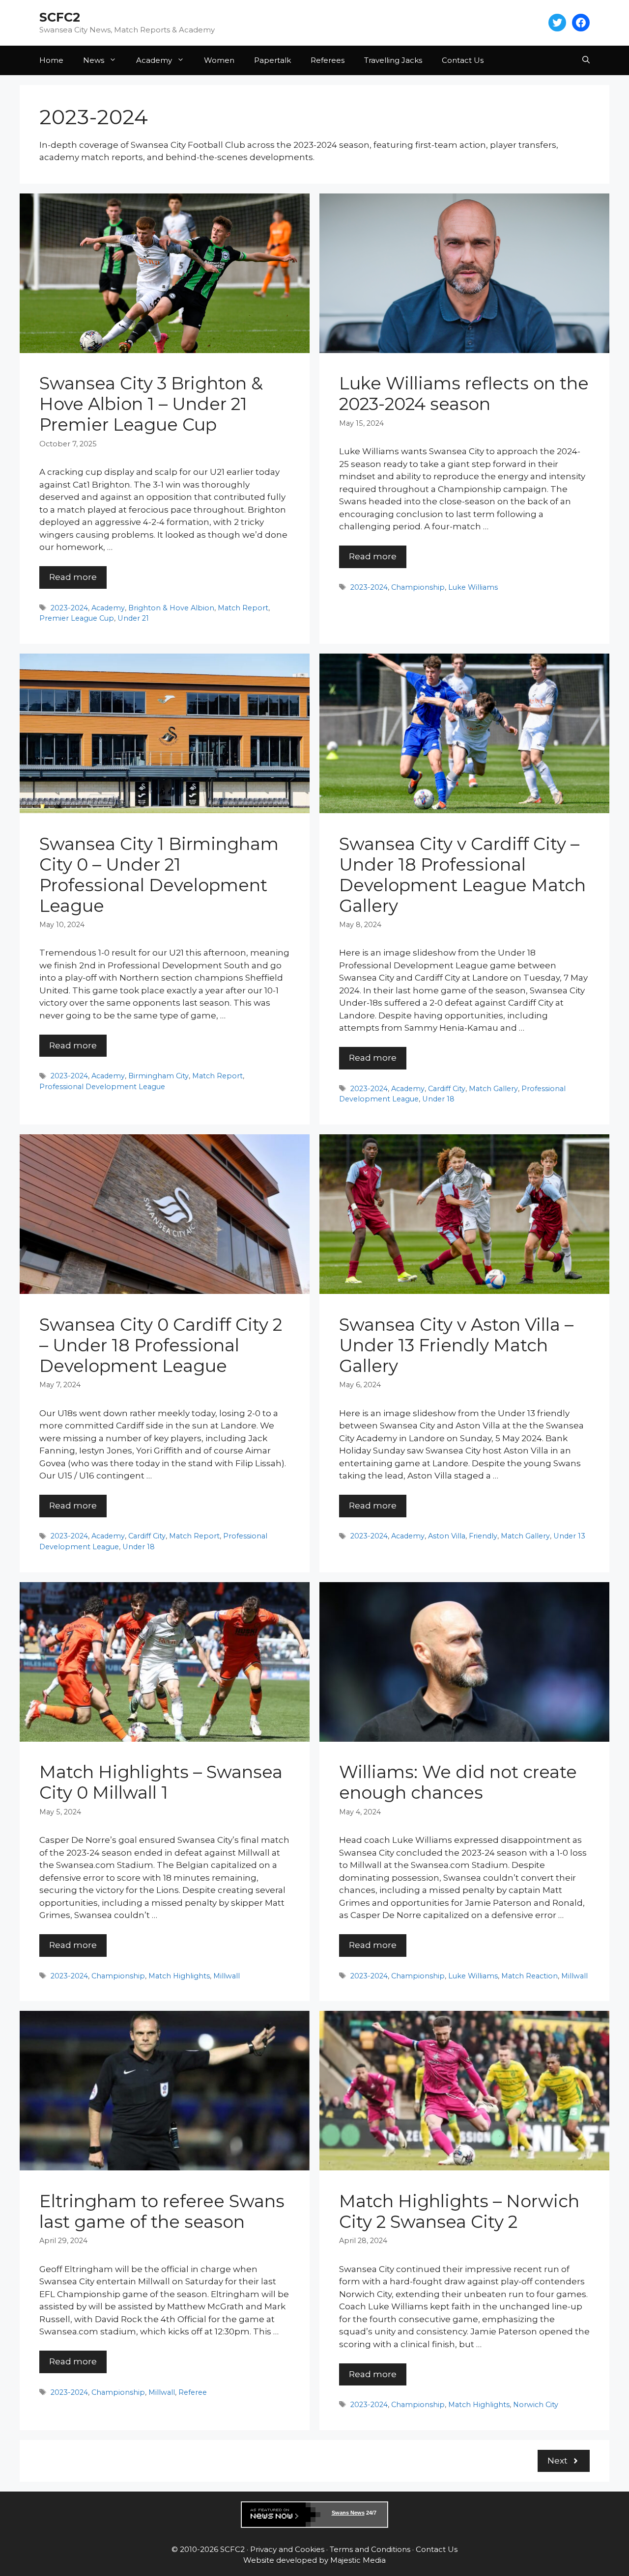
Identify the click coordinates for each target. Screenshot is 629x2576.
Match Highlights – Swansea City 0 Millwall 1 (161, 1782)
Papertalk (272, 60)
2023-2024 (69, 608)
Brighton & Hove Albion (171, 608)
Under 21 (133, 618)
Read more (73, 577)
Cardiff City (447, 1089)
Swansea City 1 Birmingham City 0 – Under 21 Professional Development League (159, 875)
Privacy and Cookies (287, 2549)
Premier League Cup (77, 618)
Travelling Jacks (393, 60)
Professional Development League (102, 1087)
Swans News (348, 2513)
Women (219, 60)
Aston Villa (447, 1536)
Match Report (243, 608)
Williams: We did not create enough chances (458, 1782)
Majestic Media (358, 2560)
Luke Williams (473, 587)
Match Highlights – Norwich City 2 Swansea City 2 (459, 2211)
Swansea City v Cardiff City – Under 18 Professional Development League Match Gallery (462, 875)
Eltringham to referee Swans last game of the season (162, 2211)
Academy (154, 60)
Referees (328, 60)
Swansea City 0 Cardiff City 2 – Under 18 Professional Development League (161, 1345)
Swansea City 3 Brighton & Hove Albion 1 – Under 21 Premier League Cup (151, 404)
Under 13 (569, 1536)
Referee (193, 2392)
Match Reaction (529, 1976)
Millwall (227, 1976)
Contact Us (463, 60)
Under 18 (438, 1099)
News (94, 60)
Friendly (483, 1536)
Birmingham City (158, 1076)
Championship (418, 587)
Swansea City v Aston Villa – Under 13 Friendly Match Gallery (456, 1345)
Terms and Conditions (370, 2549)
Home (51, 60)
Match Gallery (493, 1089)
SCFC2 (60, 17)
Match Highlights (179, 1976)
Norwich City (536, 2405)
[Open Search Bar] (586, 60)
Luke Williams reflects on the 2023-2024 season (464, 394)
